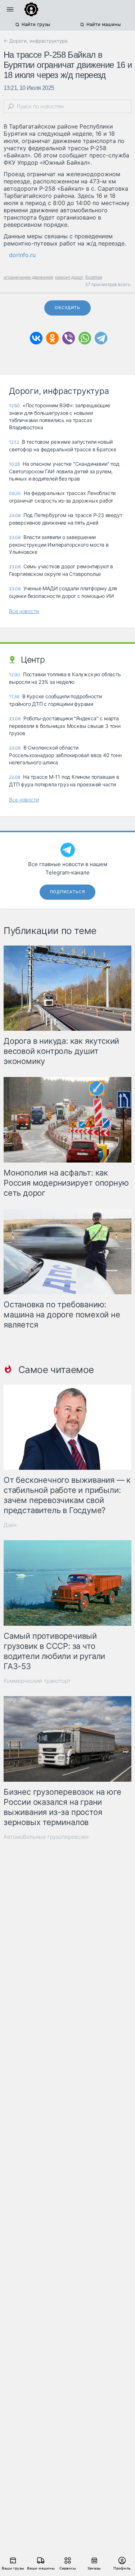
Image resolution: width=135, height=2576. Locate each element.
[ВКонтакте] (36, 338)
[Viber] (69, 338)
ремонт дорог (69, 277)
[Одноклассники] (52, 338)
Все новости (24, 611)
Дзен (10, 1525)
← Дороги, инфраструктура (35, 41)
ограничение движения (28, 277)
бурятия (94, 277)
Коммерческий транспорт (37, 1681)
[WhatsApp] (85, 338)
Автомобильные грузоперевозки (46, 1837)
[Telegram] (101, 338)
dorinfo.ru (22, 255)
